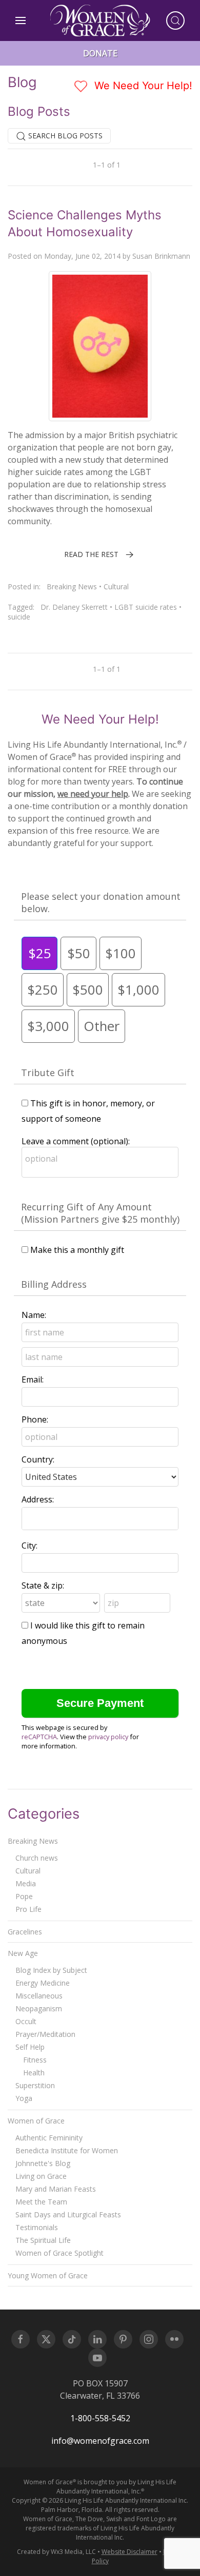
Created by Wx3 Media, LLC (56, 2552)
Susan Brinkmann (161, 256)
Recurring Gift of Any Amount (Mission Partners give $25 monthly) (100, 1213)
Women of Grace (36, 2121)
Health (34, 2073)
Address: (38, 1499)
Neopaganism (39, 2008)
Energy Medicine (43, 1983)
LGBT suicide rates (146, 607)
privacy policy (108, 1737)
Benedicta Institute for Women (67, 2150)
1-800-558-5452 (100, 2418)
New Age (23, 1953)
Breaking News (72, 586)
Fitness (35, 2060)
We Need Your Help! (142, 86)
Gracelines (25, 1932)
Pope (24, 1896)
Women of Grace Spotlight (59, 2253)
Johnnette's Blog (43, 2163)
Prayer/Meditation (45, 2034)
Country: (38, 1459)
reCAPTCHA (39, 1737)
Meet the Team (41, 2202)
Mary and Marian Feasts (56, 2189)
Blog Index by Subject (51, 1970)
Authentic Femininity (49, 2138)
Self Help (30, 2047)
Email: (33, 1379)
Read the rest (91, 554)
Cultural (116, 586)
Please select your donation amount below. (101, 902)
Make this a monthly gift (77, 1250)
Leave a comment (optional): (76, 1141)
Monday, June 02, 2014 (82, 256)
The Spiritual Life (43, 2240)
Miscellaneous (39, 1996)
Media (26, 1883)
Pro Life (28, 1909)
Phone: (35, 1419)
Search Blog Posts (64, 136)
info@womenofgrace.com (100, 2441)
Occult (26, 2021)
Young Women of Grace (48, 2275)
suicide (19, 617)
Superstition (35, 2085)
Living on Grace (41, 2176)
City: (29, 1545)
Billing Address (54, 1284)
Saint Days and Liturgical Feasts (68, 2214)
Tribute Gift (48, 1073)
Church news (37, 1858)
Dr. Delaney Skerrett (74, 607)
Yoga (24, 2098)
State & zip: (43, 1585)
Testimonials (37, 2227)
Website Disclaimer (129, 2552)
